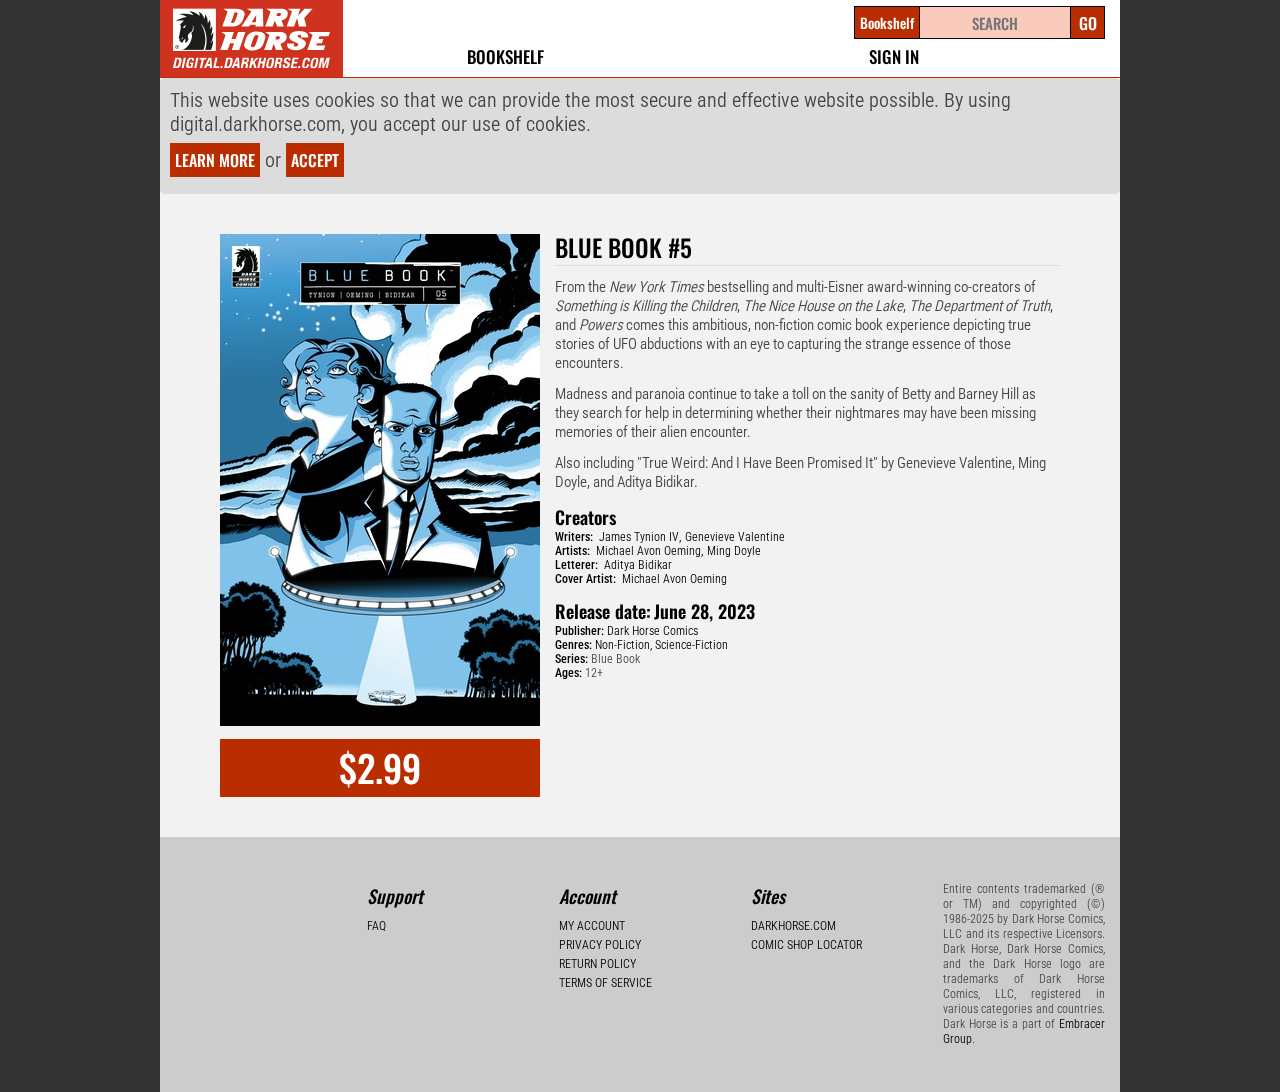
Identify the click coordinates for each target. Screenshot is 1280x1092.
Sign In (894, 56)
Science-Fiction (691, 645)
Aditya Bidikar (638, 565)
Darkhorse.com (793, 926)
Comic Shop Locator (806, 945)
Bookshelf (505, 56)
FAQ (376, 926)
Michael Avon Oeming (648, 551)
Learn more (215, 160)
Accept (315, 160)
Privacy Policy (600, 945)
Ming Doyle (734, 551)
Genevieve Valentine (735, 537)
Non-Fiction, (623, 645)
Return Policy (597, 964)
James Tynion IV (639, 537)
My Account (592, 926)
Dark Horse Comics (652, 631)
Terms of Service (605, 983)
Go (1088, 23)
